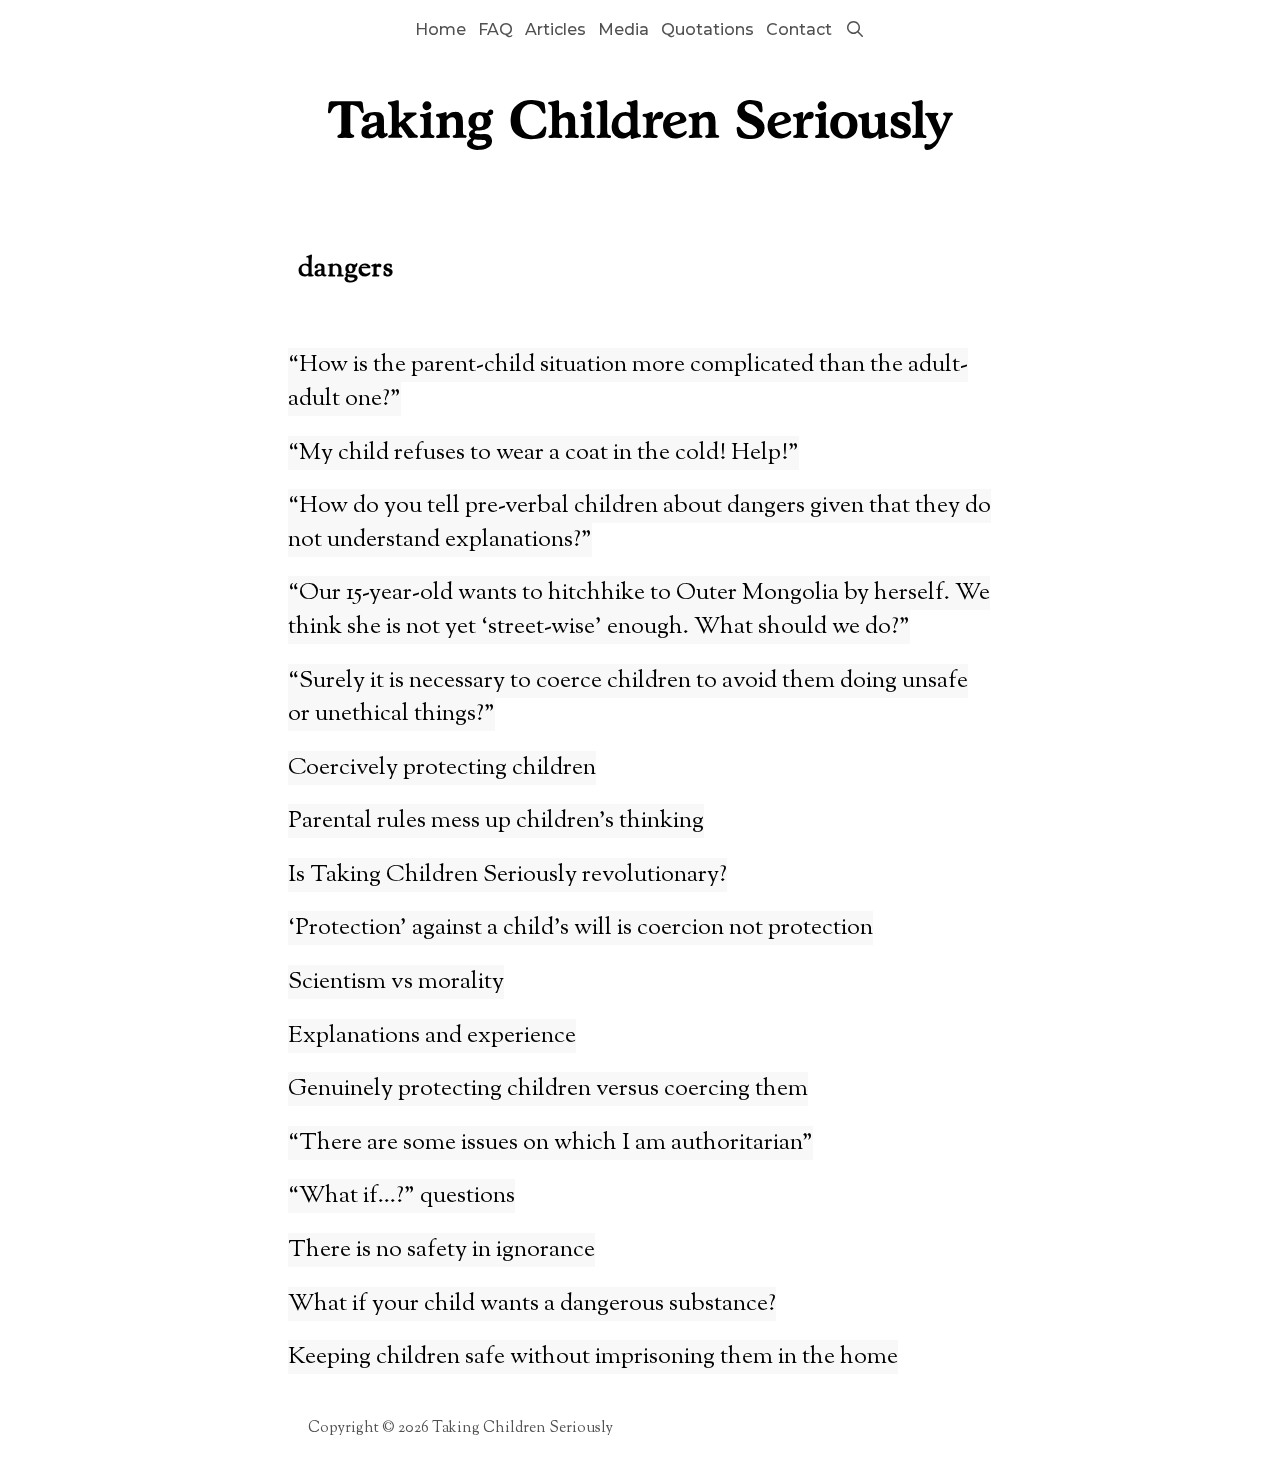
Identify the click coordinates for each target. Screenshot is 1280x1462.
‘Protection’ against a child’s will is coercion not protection (580, 928)
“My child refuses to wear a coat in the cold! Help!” (543, 453)
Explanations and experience (432, 1036)
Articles (555, 29)
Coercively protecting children (442, 768)
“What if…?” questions (401, 1196)
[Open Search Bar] (854, 30)
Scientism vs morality (396, 982)
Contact (799, 29)
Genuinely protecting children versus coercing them (548, 1089)
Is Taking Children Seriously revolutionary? (507, 875)
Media (623, 29)
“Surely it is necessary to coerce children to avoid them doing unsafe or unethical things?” (628, 698)
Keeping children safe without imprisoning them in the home (593, 1357)
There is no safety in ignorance (441, 1250)
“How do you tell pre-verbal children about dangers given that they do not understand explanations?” (639, 523)
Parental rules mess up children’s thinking (496, 821)
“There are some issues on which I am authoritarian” (550, 1143)
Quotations (707, 29)
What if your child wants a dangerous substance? (532, 1304)
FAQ (495, 29)
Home (440, 29)
